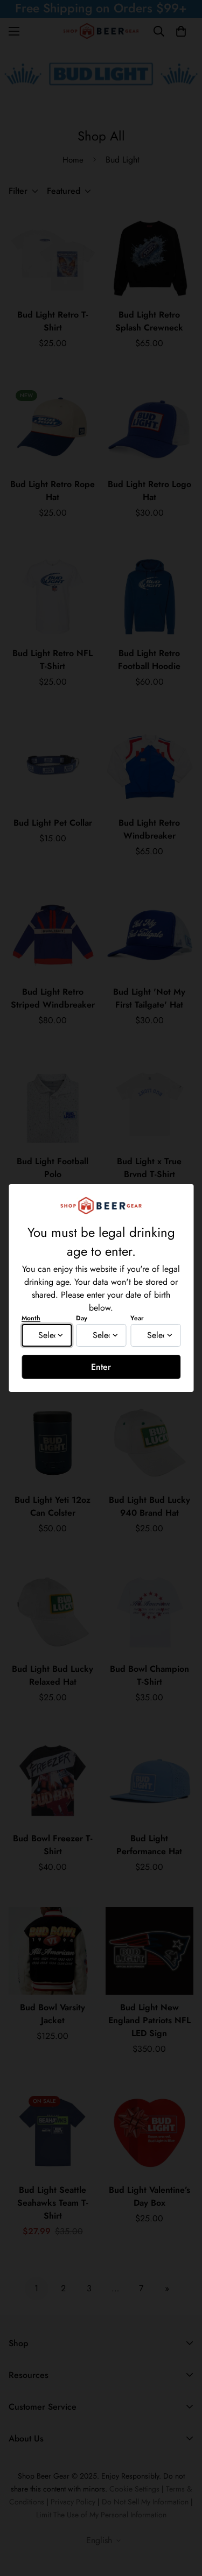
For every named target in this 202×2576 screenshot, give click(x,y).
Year (137, 1318)
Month (31, 1318)
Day (82, 1318)
